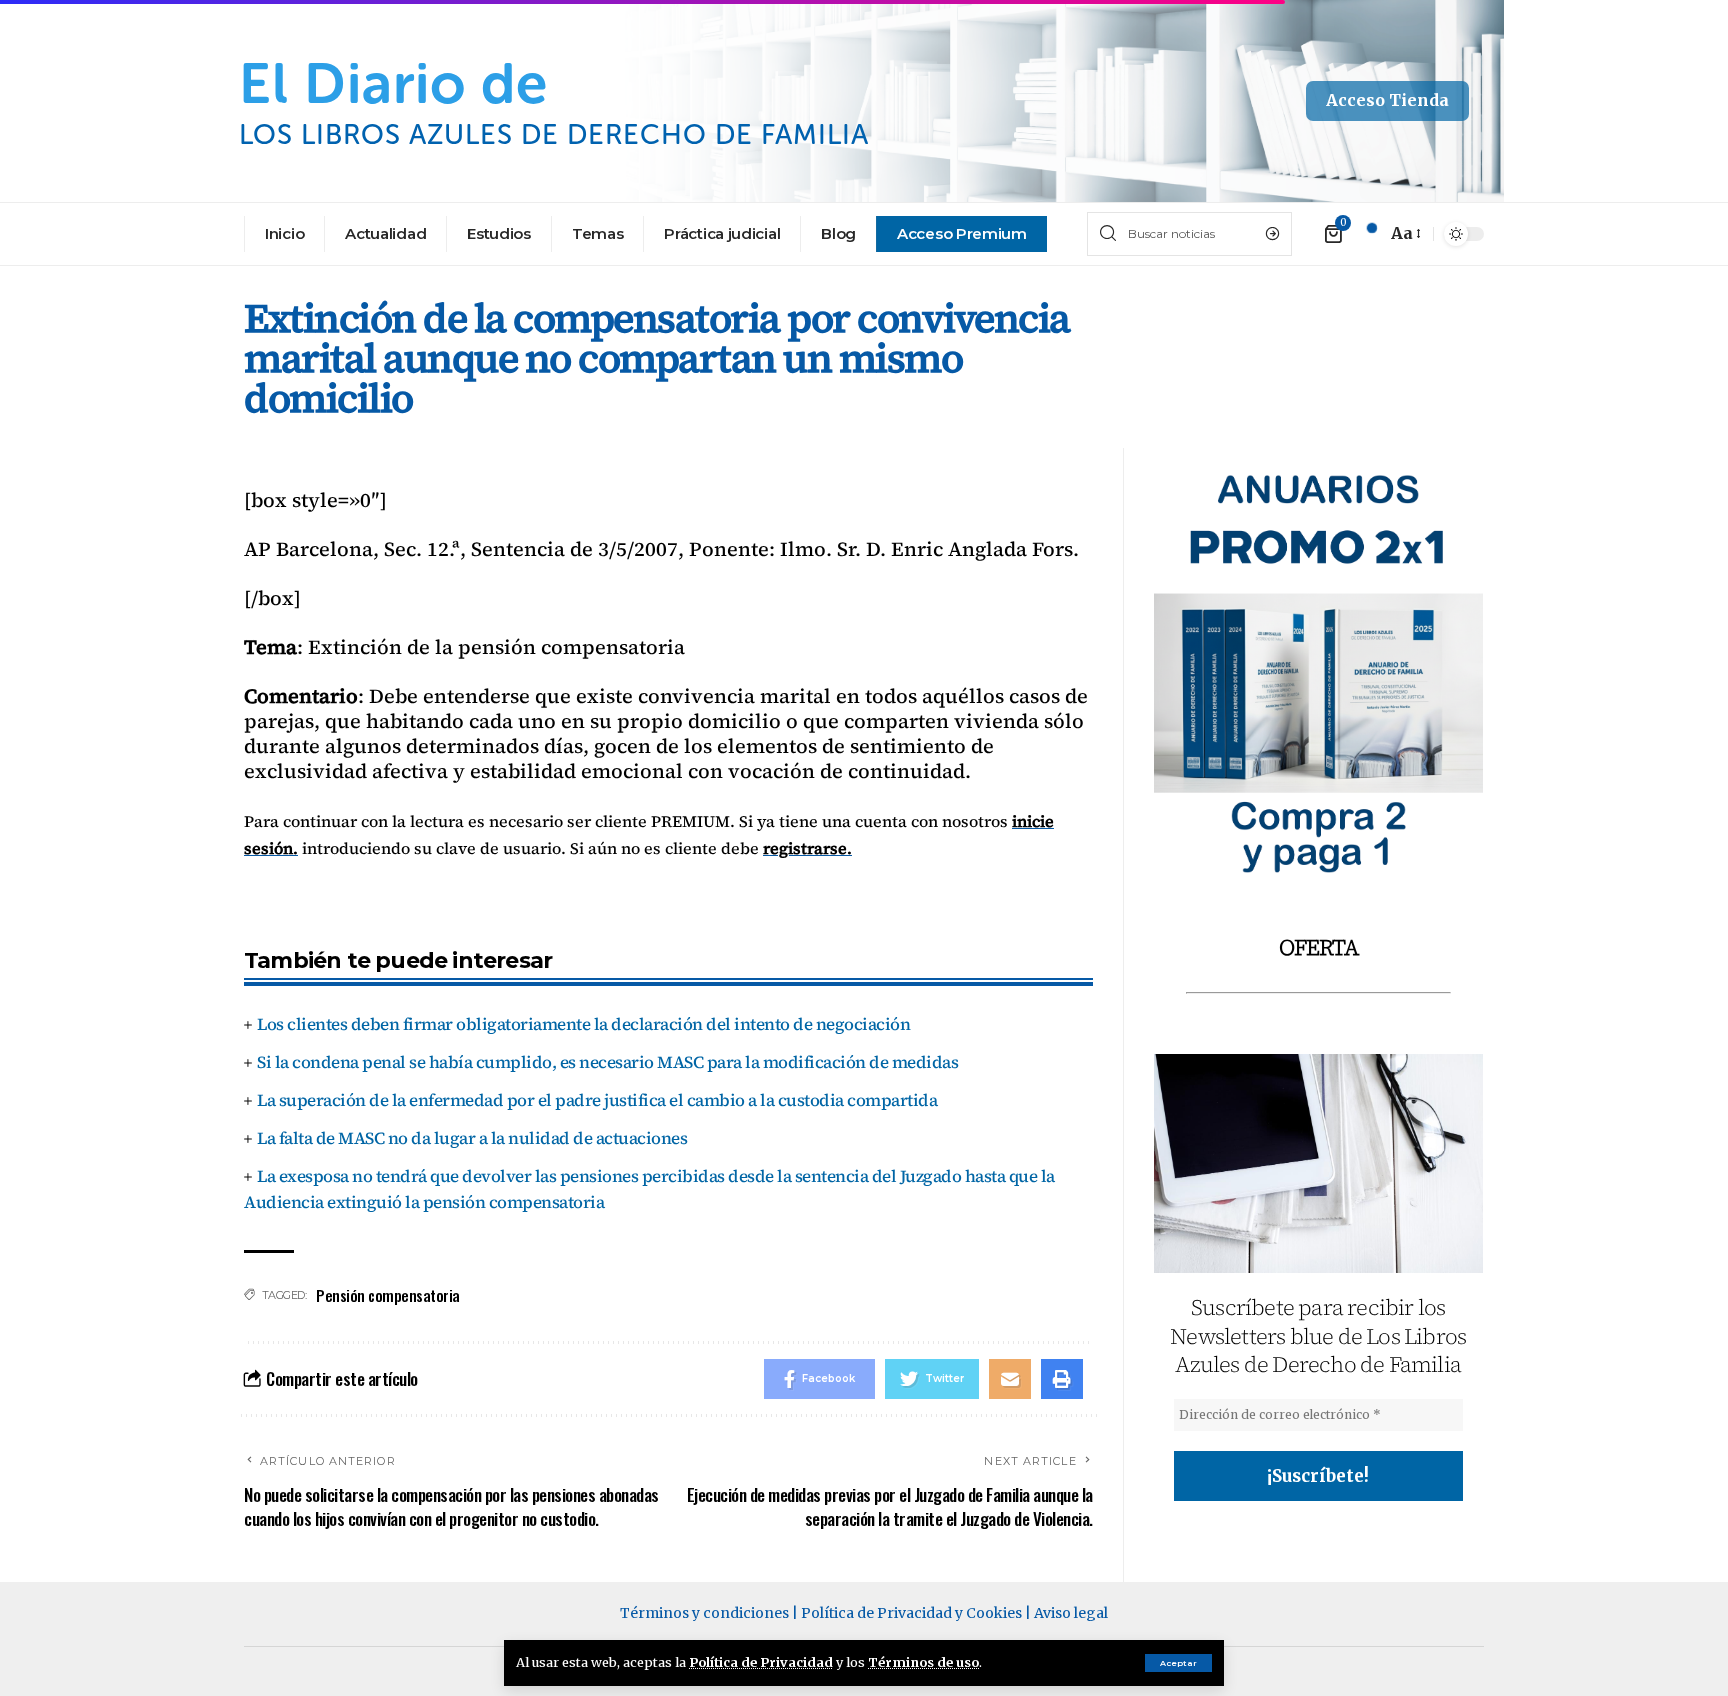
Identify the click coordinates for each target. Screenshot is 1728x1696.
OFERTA (1318, 947)
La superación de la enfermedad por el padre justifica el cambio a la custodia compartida (597, 1100)
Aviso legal (1071, 1613)
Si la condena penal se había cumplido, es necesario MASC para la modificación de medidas (607, 1062)
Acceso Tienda (1387, 100)
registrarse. (807, 848)
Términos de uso (923, 1662)
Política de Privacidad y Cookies (911, 1613)
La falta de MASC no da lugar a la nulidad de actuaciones (472, 1138)
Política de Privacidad (761, 1662)
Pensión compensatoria (388, 1295)
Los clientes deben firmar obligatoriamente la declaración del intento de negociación (583, 1024)
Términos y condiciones (704, 1613)
